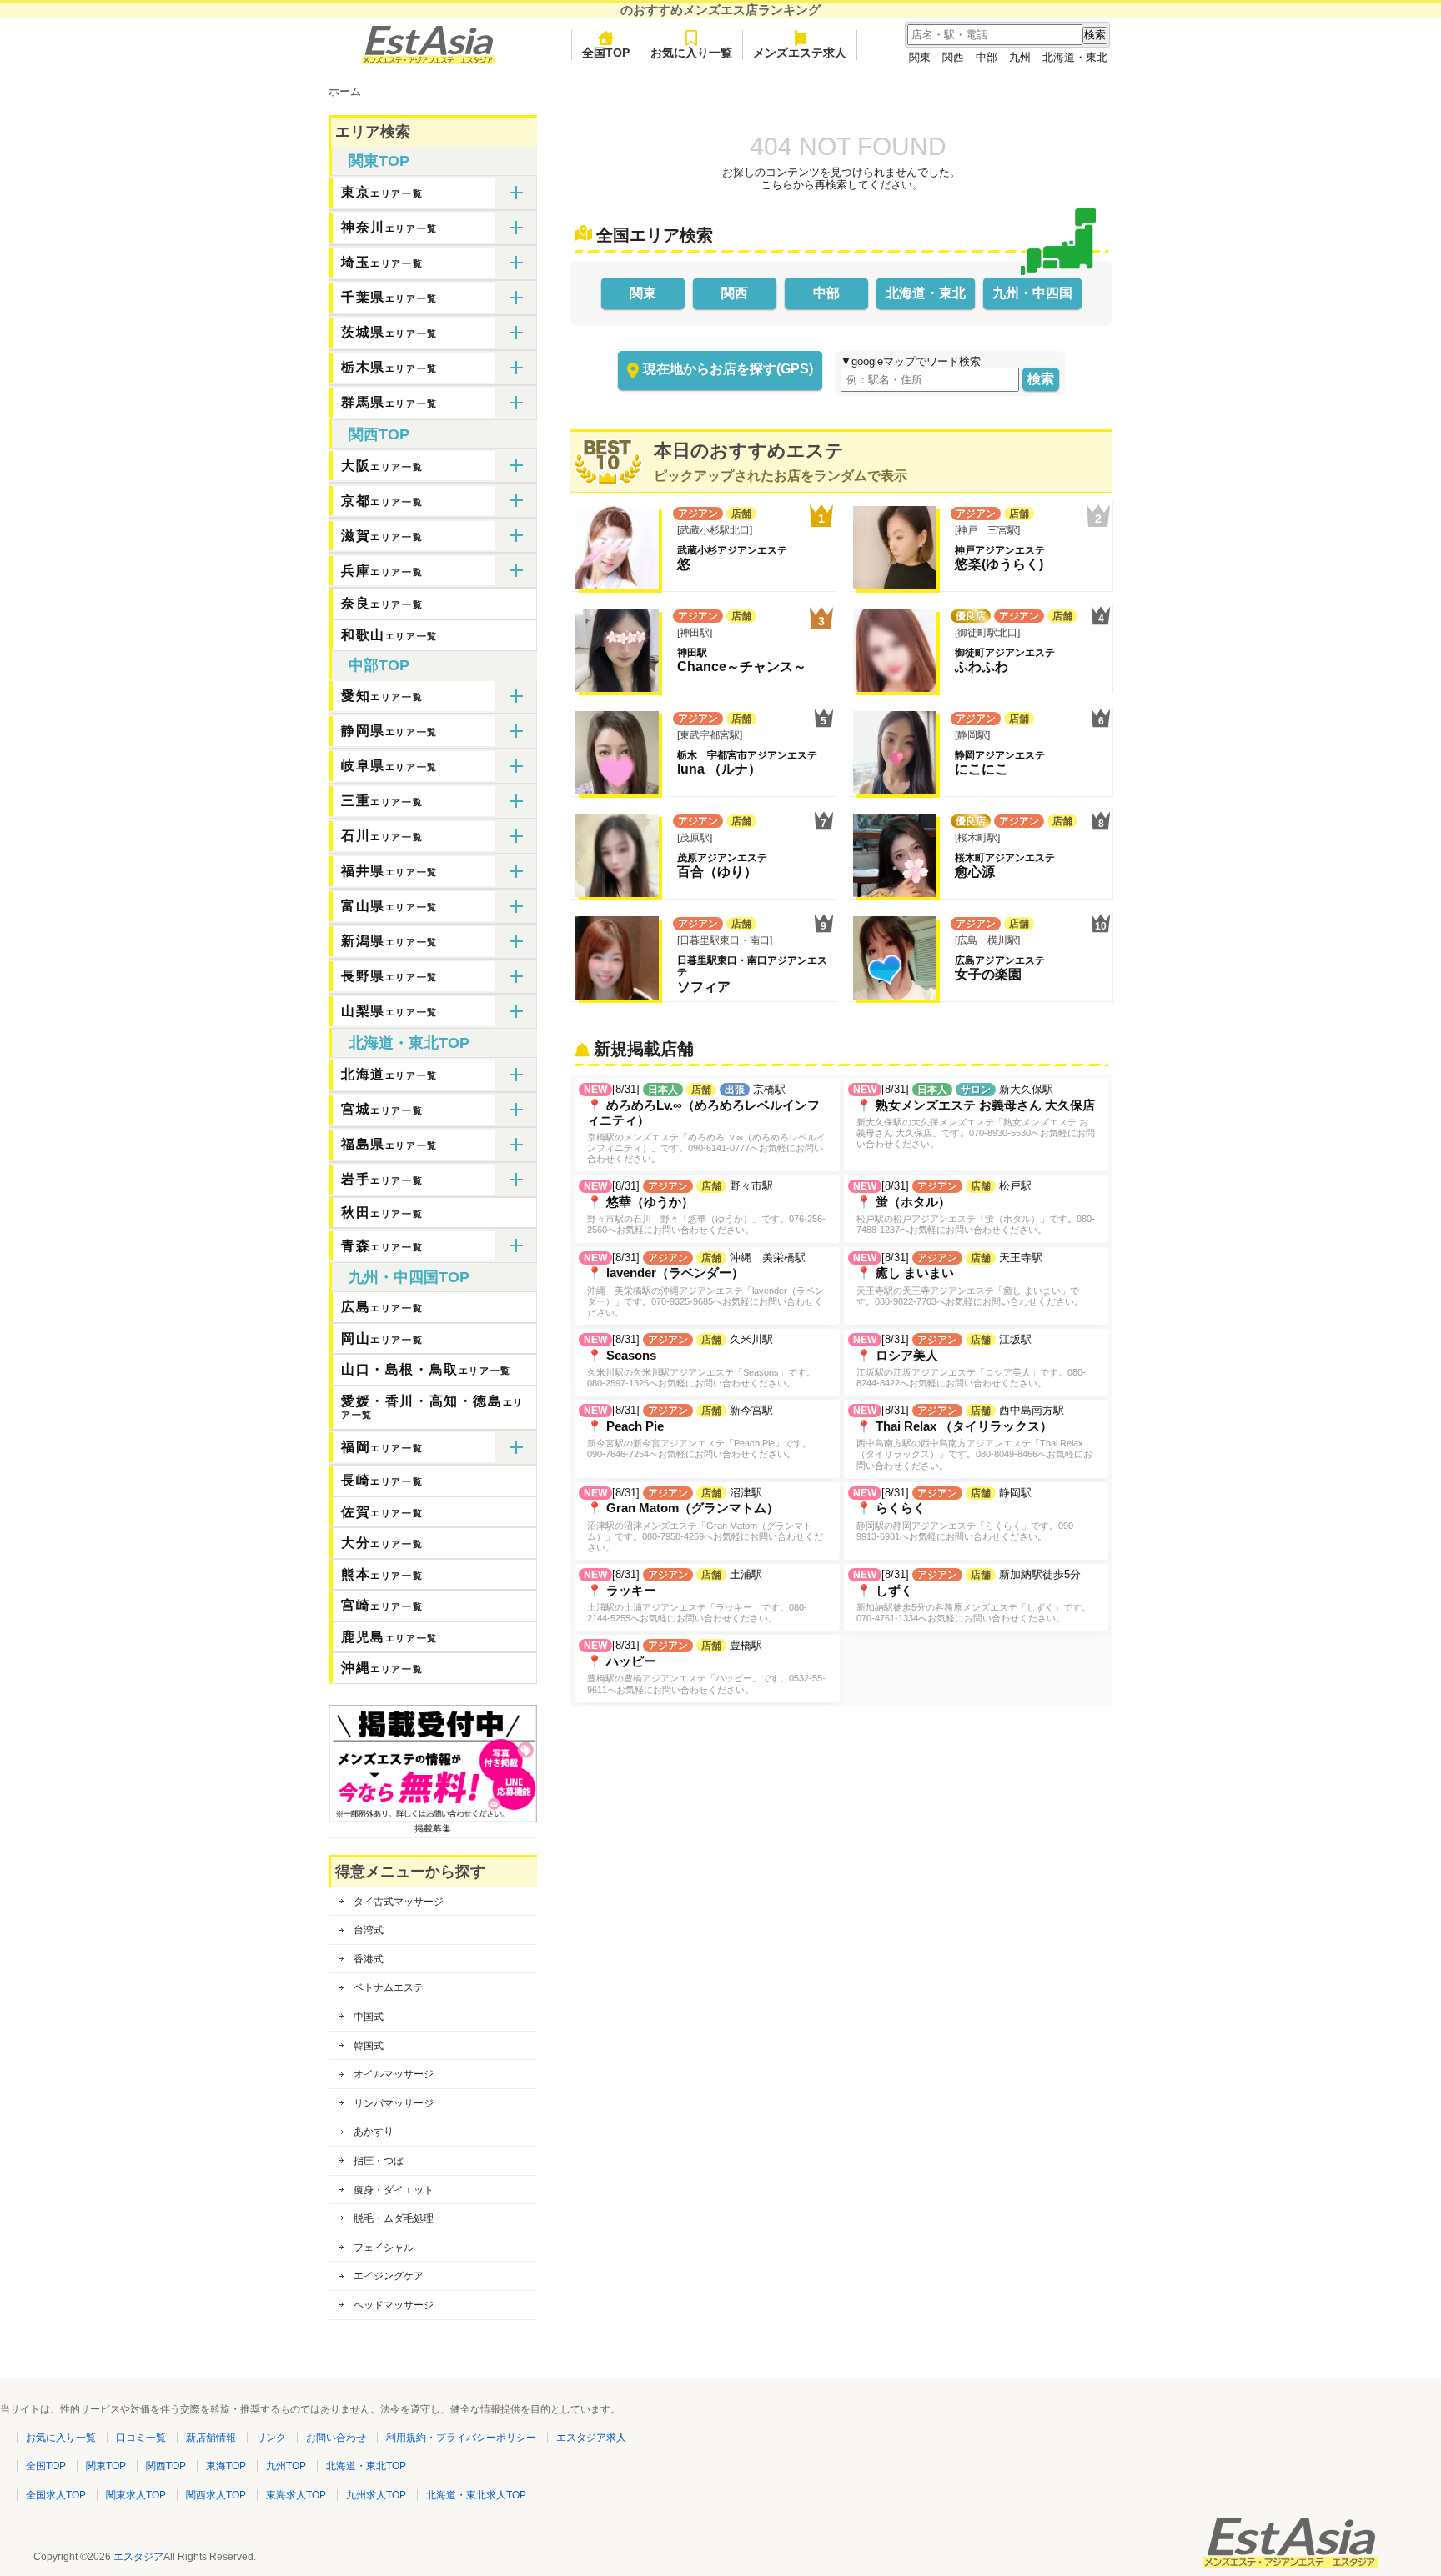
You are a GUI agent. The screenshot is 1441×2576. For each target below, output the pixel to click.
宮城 (382, 1109)
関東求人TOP (136, 2495)
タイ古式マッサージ (399, 1902)
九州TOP (286, 2466)
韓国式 (369, 2046)
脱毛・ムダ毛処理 (394, 2218)
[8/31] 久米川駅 (700, 1361)
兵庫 (382, 571)
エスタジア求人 (591, 2438)
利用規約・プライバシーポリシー (461, 2438)
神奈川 (389, 227)
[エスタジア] (429, 60)
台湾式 (369, 1930)
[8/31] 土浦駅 (695, 1596)
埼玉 (382, 262)
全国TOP (606, 53)
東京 (382, 192)
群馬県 (389, 402)
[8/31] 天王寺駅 (968, 1279)
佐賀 (382, 1512)
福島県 (389, 1144)
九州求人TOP (376, 2495)
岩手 (382, 1179)
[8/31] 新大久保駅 (974, 1116)
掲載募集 (433, 1828)
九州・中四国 (1032, 293)
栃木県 (389, 367)
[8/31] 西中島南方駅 (973, 1437)
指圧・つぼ (379, 2161)
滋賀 (382, 536)
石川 (382, 836)
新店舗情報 (211, 2438)
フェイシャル (384, 2248)
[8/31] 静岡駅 (965, 1514)
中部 (987, 57)
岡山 (382, 1338)
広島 (382, 1307)
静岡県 (389, 731)
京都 (382, 501)
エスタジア (138, 2557)
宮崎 (382, 1605)
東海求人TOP (296, 2495)
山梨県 (389, 1011)
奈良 (382, 603)
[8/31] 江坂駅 (969, 1361)
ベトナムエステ (389, 1987)
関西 (953, 57)
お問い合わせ (336, 2438)
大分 (382, 1543)
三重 (382, 801)
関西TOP (379, 434)
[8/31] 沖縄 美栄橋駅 (704, 1284)
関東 (920, 57)
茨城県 (389, 332)
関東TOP (379, 161)
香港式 (369, 1959)
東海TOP (226, 2466)
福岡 (382, 1447)
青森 (382, 1246)
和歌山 (389, 635)
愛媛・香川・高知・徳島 (432, 1407)
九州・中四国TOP (409, 1277)
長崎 (382, 1480)
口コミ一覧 (141, 2438)
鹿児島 (389, 1637)
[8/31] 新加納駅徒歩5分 (972, 1596)
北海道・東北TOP (409, 1043)
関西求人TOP (216, 2495)
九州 (1020, 57)
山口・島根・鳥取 (426, 1369)
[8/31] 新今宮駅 (698, 1431)
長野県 (389, 976)
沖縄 (382, 1668)
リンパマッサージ (394, 2103)
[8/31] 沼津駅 (703, 1519)
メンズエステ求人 (800, 53)
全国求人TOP (56, 2495)
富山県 (389, 906)
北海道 (389, 1074)
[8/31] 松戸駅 (974, 1207)
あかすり (374, 2132)
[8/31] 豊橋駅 (705, 1666)
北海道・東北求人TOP (476, 2495)
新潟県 (389, 941)
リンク (271, 2438)
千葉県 (389, 297)
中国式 (369, 2017)
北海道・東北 (1075, 57)
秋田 (382, 1213)
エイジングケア (389, 2276)
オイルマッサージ (394, 2074)
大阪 (382, 466)
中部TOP (379, 665)
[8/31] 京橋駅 (705, 1123)
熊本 (382, 1574)
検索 (1041, 379)
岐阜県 (389, 766)
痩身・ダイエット (394, 2190)
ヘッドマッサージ (394, 2305)
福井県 (389, 871)
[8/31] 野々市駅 (705, 1207)
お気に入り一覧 (691, 53)
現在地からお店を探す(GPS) (728, 369)
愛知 (382, 696)
